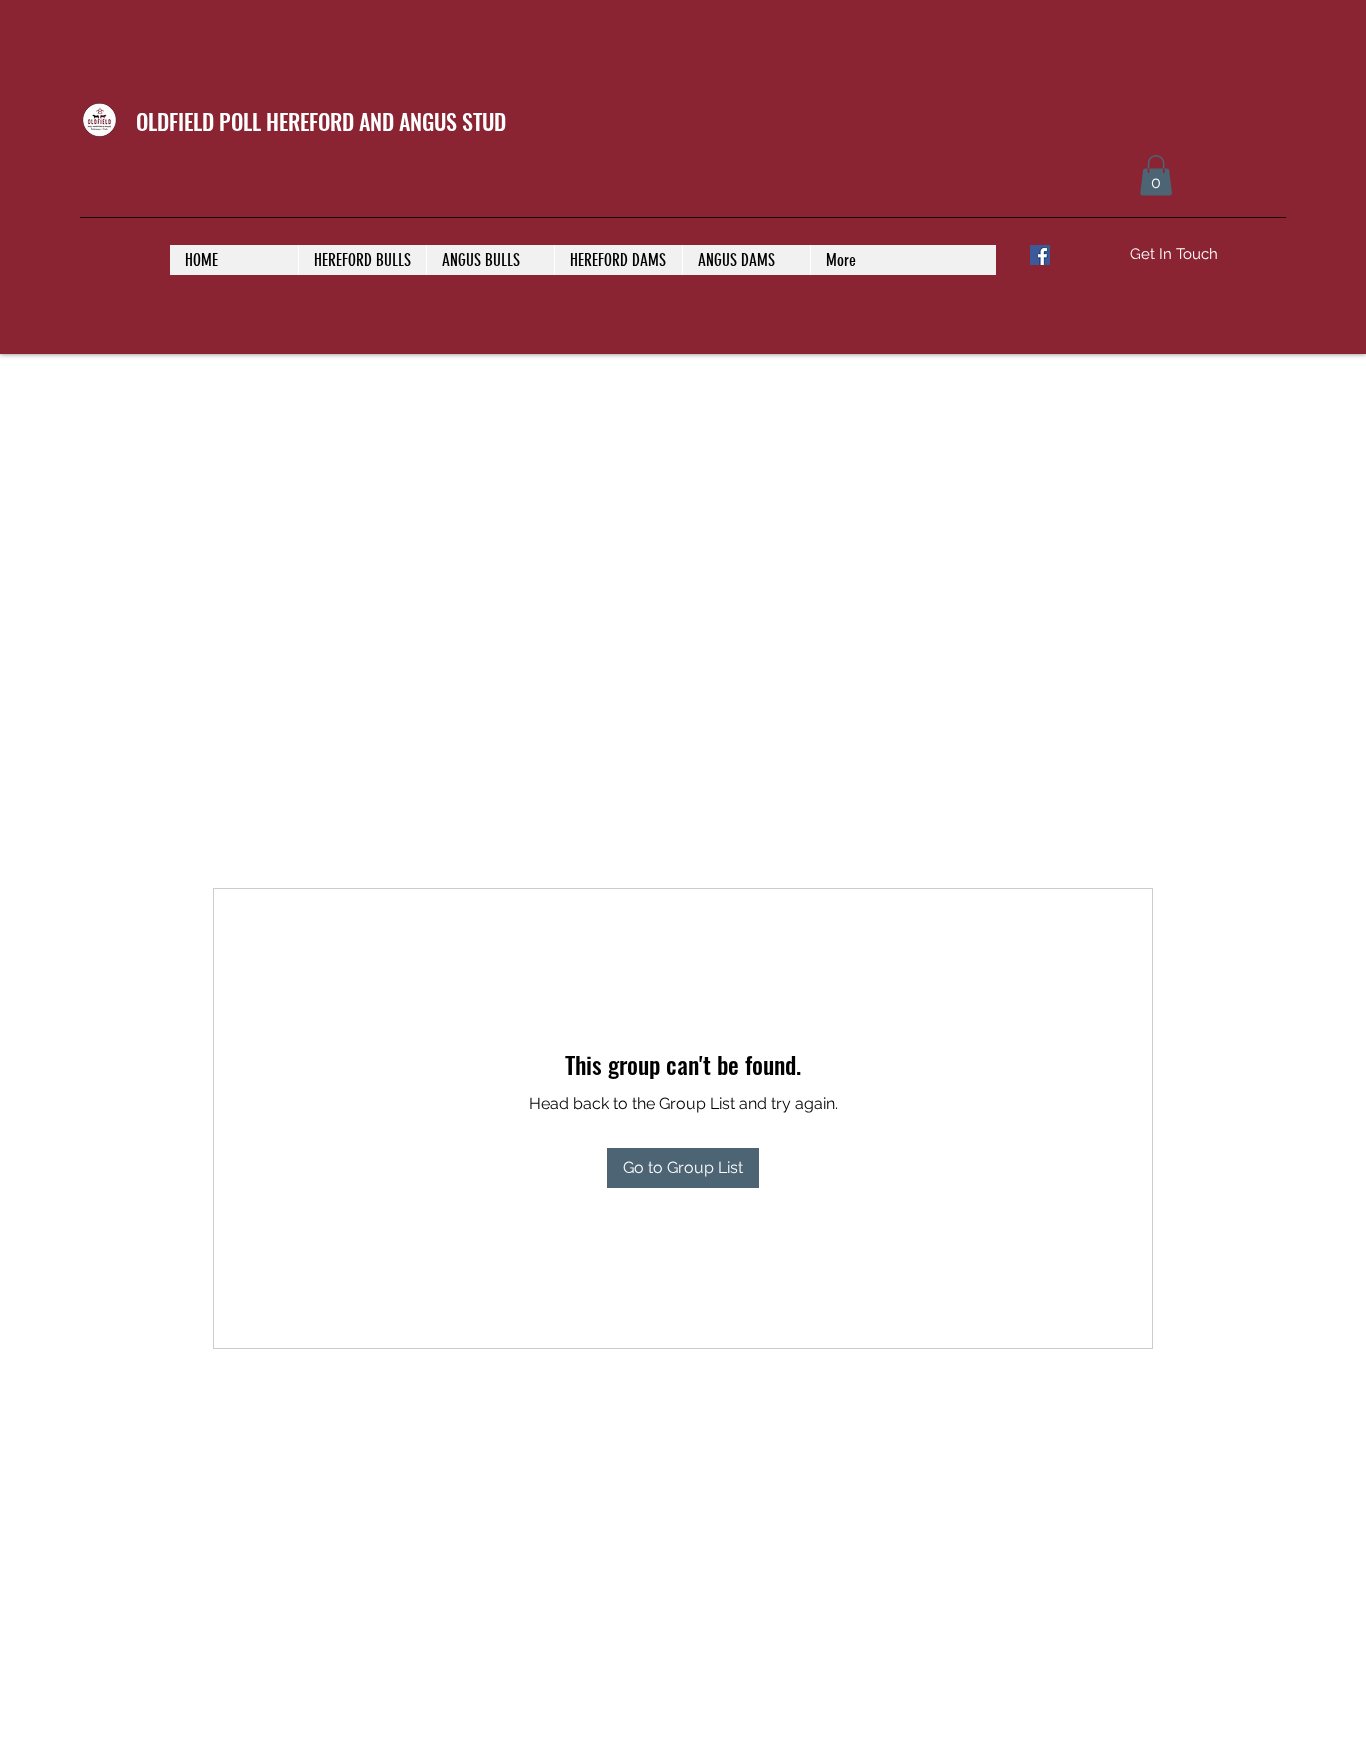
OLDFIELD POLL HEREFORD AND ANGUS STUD (321, 121)
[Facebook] (1040, 255)
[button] (1156, 175)
